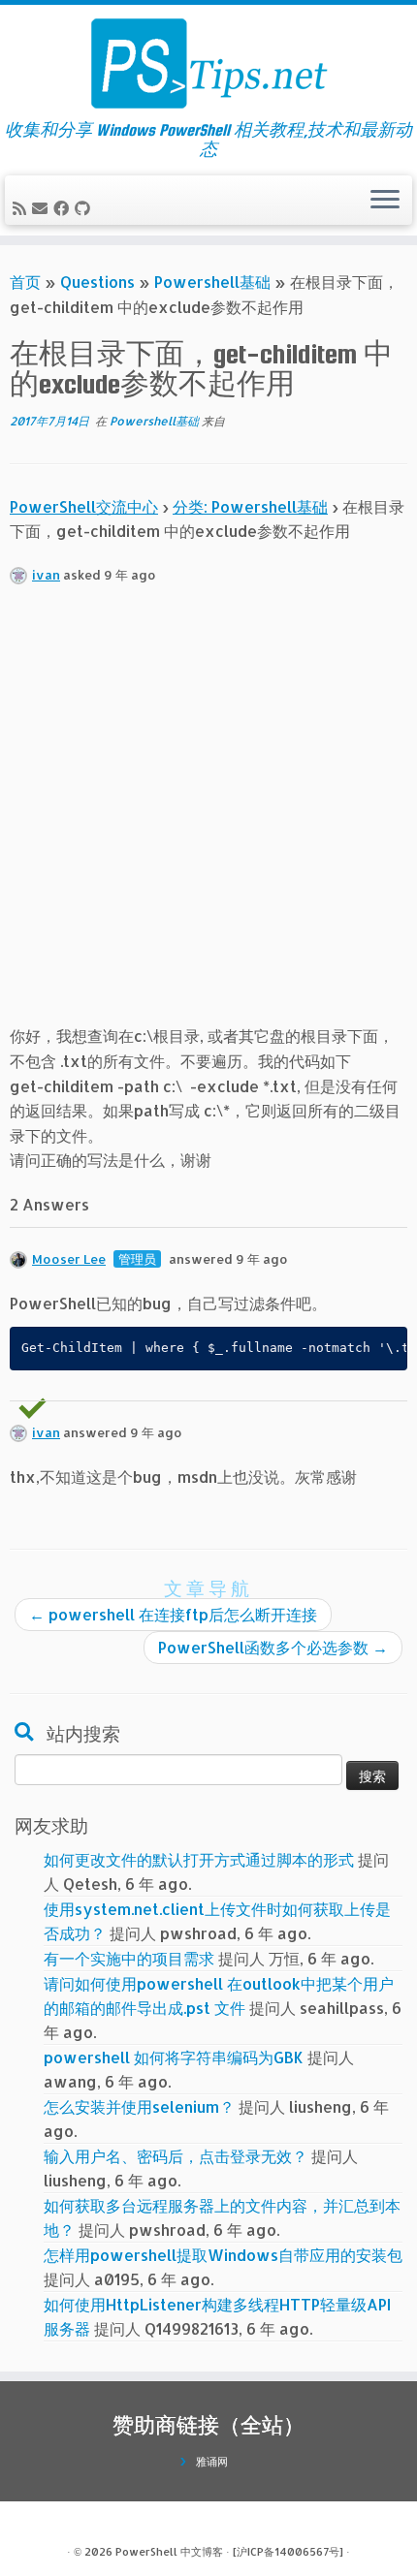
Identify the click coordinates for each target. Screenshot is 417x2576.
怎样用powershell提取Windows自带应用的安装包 (223, 2255)
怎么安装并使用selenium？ (139, 2106)
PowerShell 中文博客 (169, 2552)
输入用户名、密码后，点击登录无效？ (176, 2156)
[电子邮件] (43, 208)
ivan (46, 575)
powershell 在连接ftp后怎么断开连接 (173, 1614)
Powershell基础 (212, 282)
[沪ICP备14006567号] (288, 2552)
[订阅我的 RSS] (22, 208)
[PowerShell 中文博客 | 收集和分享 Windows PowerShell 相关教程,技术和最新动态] (208, 63)
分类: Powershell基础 (250, 506)
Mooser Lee (69, 1259)
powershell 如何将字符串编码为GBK (174, 2057)
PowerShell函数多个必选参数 (273, 1647)
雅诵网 (212, 2462)
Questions (97, 282)
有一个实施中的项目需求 (129, 1958)
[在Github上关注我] (85, 208)
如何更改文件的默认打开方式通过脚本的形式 (199, 1859)
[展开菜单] (385, 201)
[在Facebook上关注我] (64, 208)
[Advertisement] (208, 815)
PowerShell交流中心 (84, 506)
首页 (25, 282)
